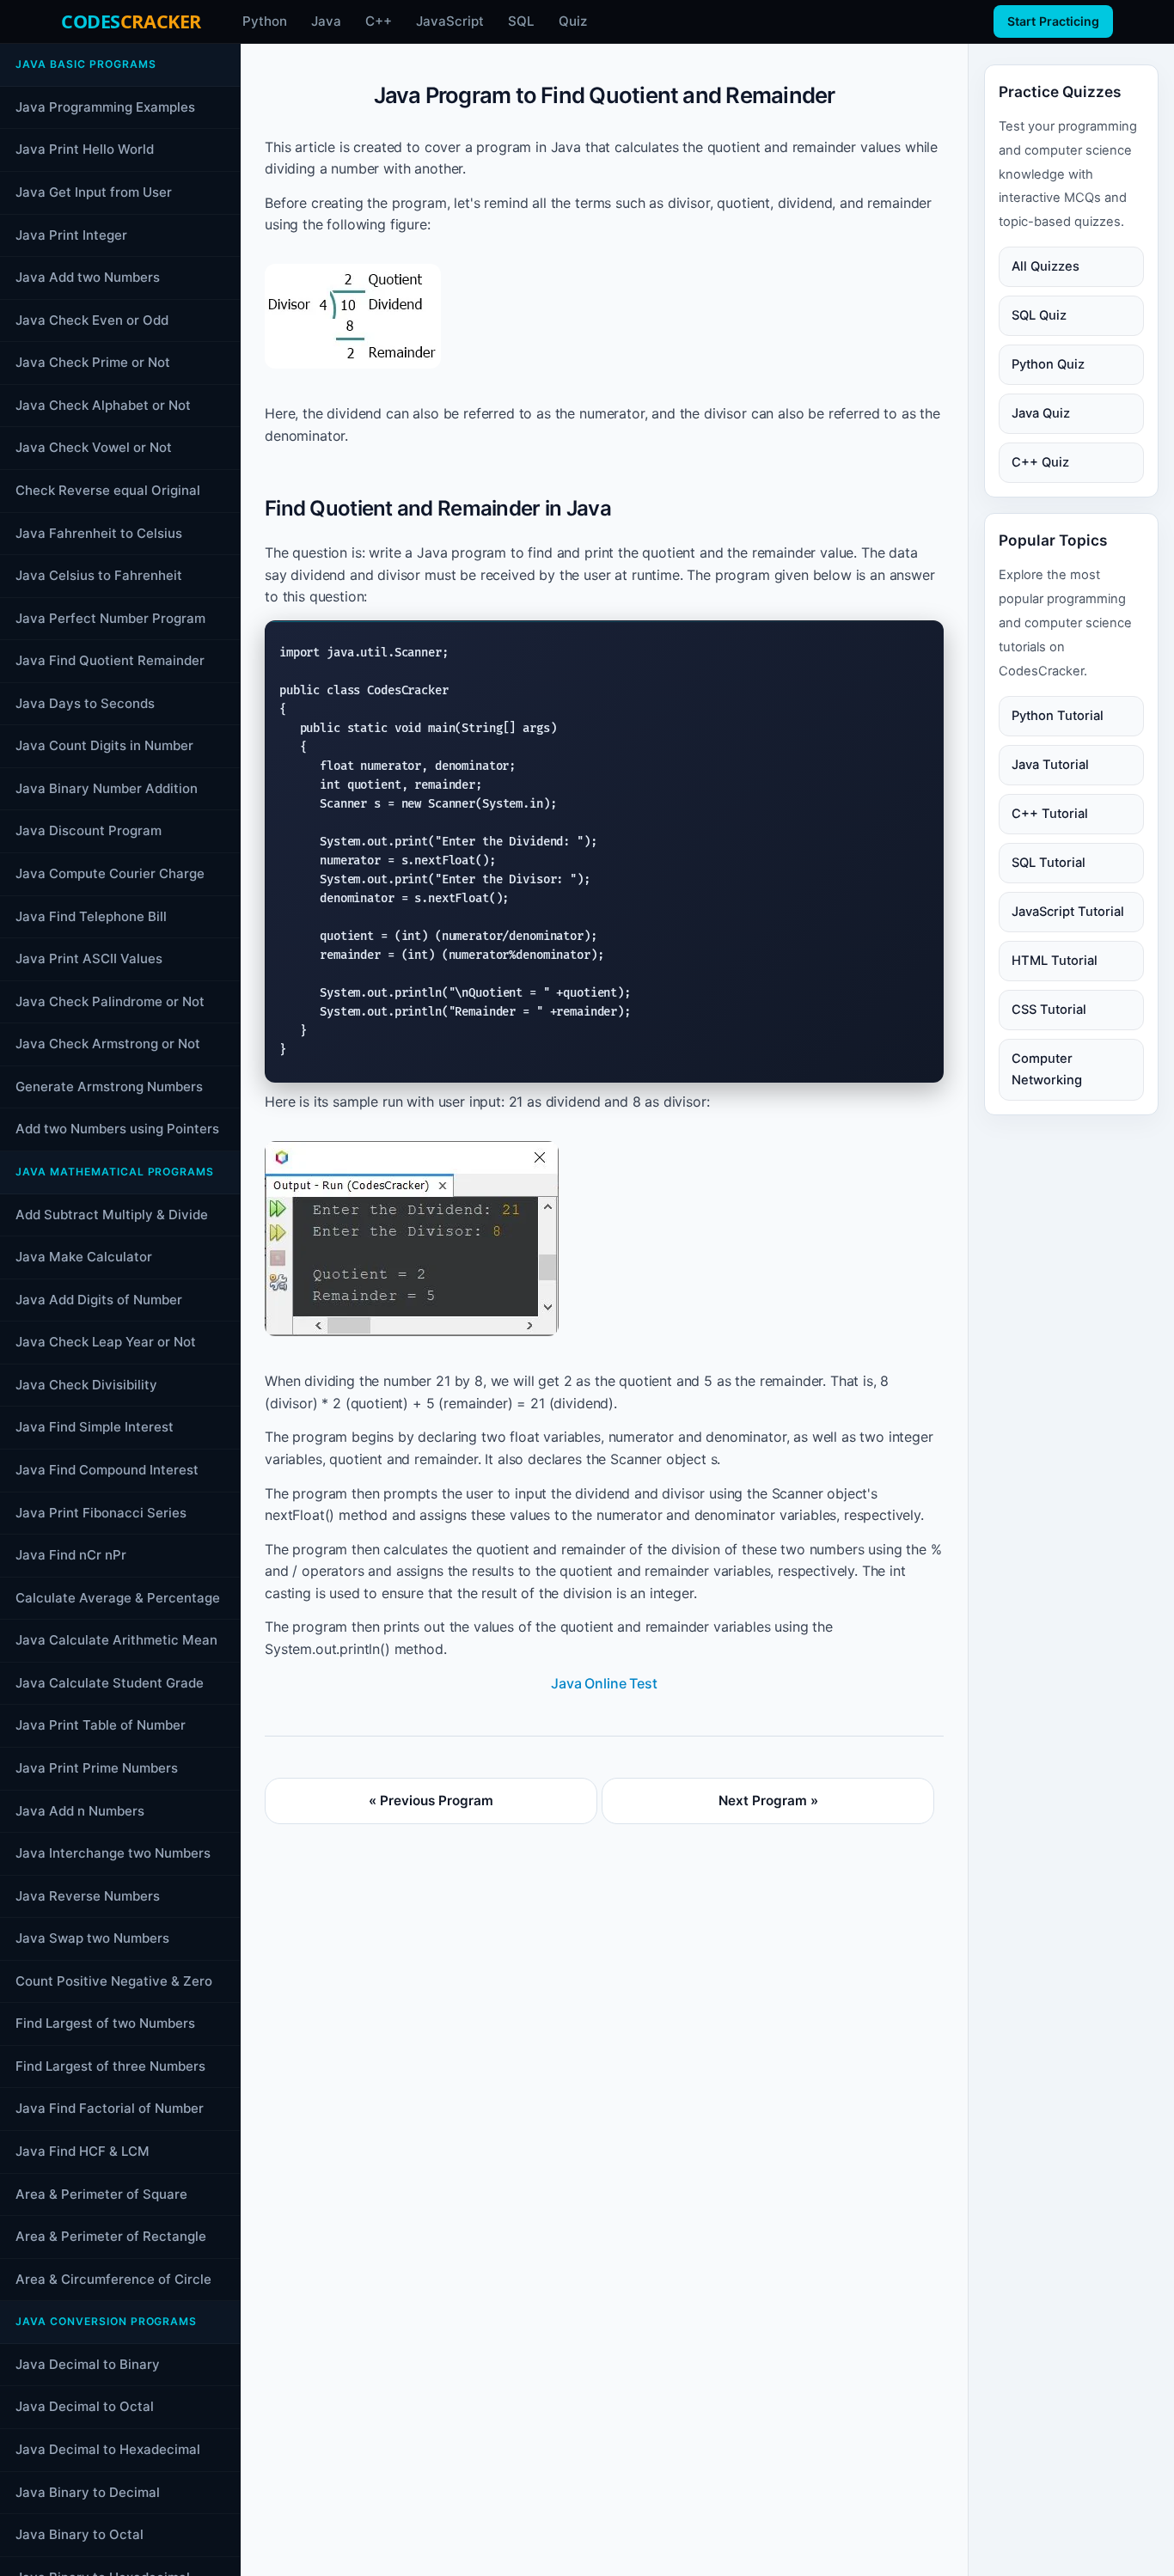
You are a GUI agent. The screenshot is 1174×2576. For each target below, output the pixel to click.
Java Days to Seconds (85, 703)
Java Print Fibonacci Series (101, 1512)
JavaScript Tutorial (1068, 911)
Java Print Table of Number (101, 1725)
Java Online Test (604, 1683)
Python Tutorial (1058, 715)
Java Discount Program (89, 830)
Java (326, 21)
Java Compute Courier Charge (110, 873)
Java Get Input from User (94, 192)
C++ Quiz (1040, 462)
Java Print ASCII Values (89, 958)
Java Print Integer (71, 234)
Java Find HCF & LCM (83, 2151)
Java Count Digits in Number (104, 745)
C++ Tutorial (1050, 813)
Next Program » (768, 1801)
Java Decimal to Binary (88, 2364)
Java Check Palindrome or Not (110, 1001)
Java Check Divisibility (86, 1385)
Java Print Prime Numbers (97, 1768)
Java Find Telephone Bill (91, 916)
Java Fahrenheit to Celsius (99, 532)
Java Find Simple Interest (95, 1427)
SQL (521, 21)
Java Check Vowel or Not (94, 447)
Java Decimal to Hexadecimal (108, 2449)
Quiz (573, 21)
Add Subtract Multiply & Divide (112, 1214)
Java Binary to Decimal (88, 2491)
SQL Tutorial (1049, 862)
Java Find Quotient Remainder (110, 660)
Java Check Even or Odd (92, 319)
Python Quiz (1048, 364)
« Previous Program (431, 1801)
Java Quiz (1041, 413)
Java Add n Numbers (80, 1810)
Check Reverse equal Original (108, 490)
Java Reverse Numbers (88, 1895)
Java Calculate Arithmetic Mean (116, 1640)
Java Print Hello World (85, 149)
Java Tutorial (1050, 764)
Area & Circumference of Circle (113, 2278)
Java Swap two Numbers (92, 1938)
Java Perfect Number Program (110, 617)
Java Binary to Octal (79, 2534)
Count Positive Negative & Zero (114, 1981)
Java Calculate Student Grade (110, 1683)
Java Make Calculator (84, 1257)
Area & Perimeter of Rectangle (111, 2236)
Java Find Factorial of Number (110, 2108)
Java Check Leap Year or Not (106, 1342)
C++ (379, 21)
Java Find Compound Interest (107, 1470)
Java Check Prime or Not (93, 362)
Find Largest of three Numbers (110, 2066)
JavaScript (450, 21)
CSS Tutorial (1049, 1009)
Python (265, 21)
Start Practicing (1053, 21)
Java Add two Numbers (88, 277)
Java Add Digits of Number (99, 1300)
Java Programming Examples (105, 107)
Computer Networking (1047, 1068)
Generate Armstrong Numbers (109, 1087)
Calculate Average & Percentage (118, 1597)
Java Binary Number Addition (107, 788)
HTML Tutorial (1055, 960)
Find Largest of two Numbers (105, 2023)
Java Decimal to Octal (85, 2406)
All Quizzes (1046, 266)
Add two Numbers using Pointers (117, 1129)
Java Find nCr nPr (71, 1555)
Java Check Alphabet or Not (103, 405)
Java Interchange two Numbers (113, 1853)
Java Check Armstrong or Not (108, 1044)
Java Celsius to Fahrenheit (99, 575)
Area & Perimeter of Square (101, 2193)
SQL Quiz (1039, 315)
